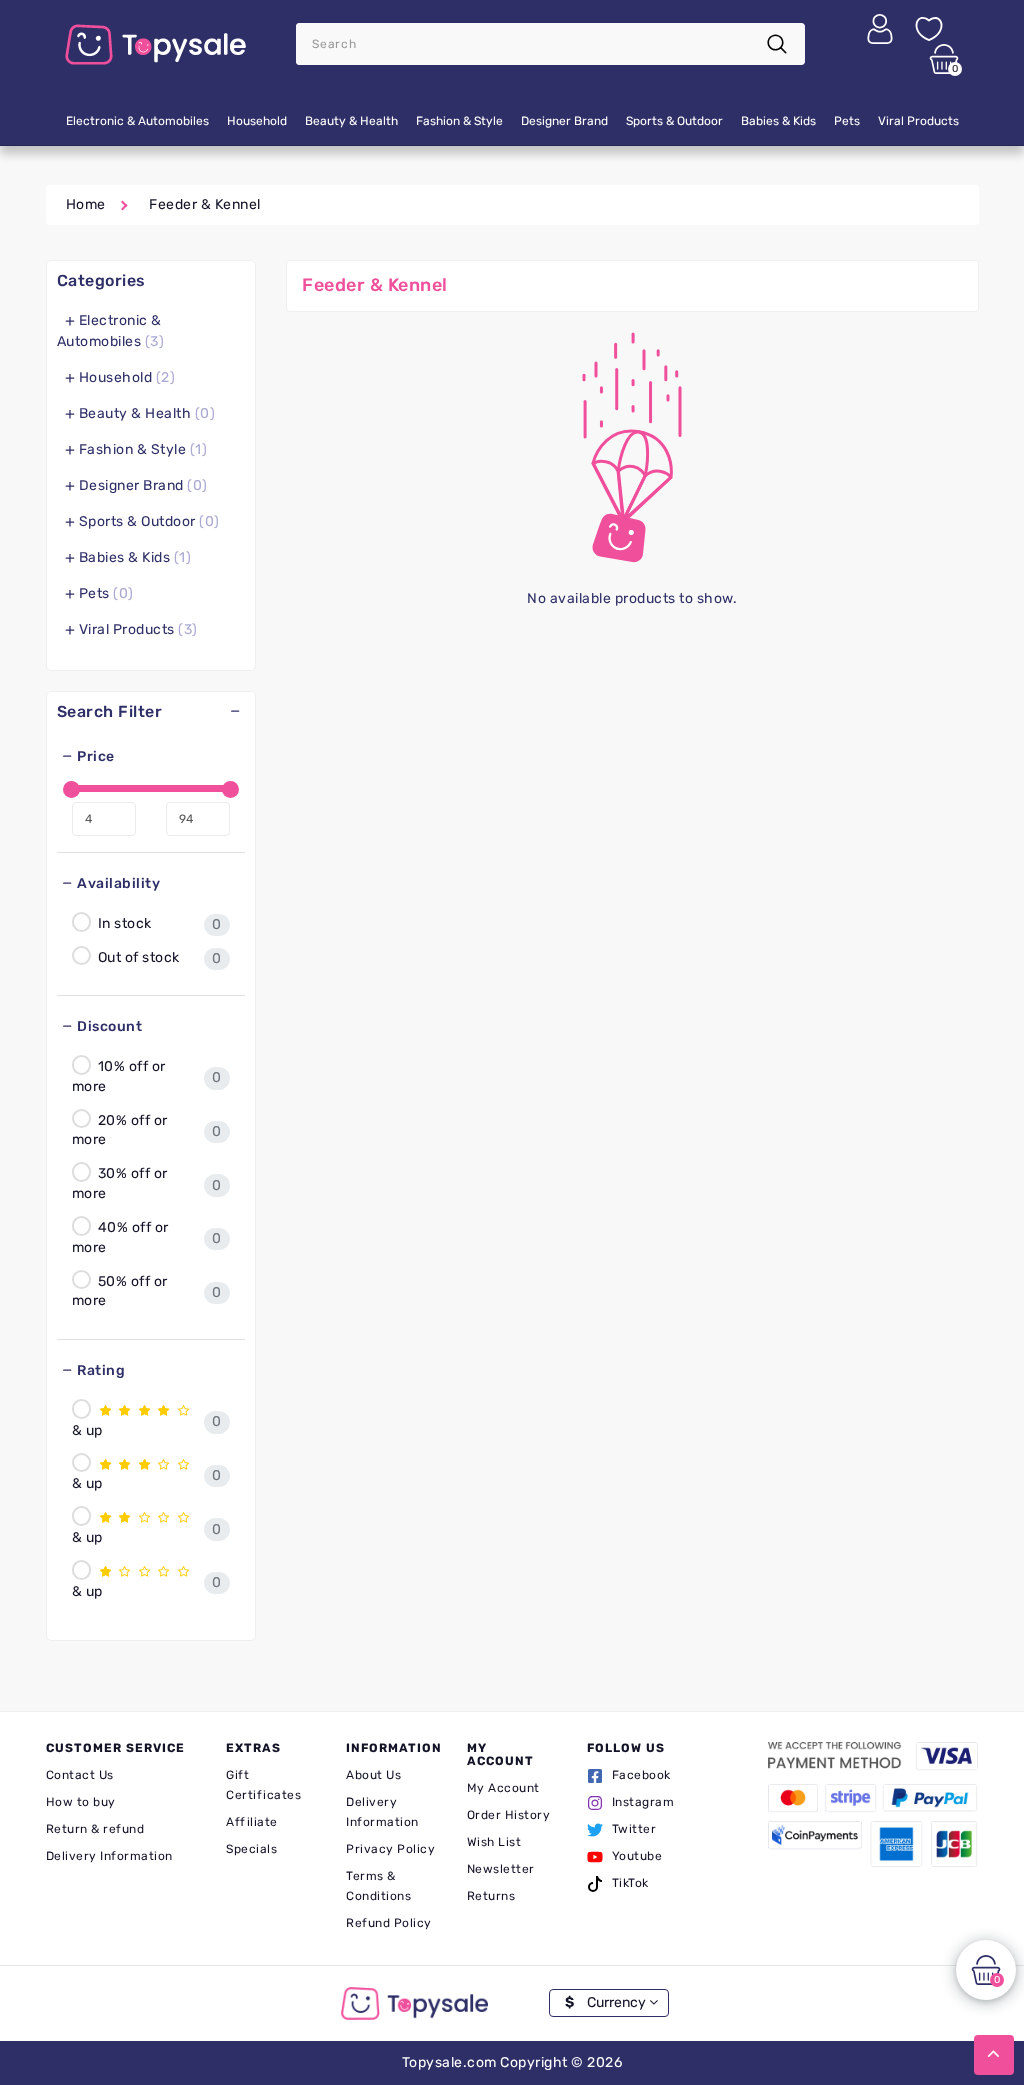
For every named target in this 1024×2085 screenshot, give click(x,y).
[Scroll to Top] (994, 2055)
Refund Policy (389, 1923)
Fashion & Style (459, 121)
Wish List (494, 1842)
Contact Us (80, 1775)
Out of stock (137, 956)
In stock (123, 923)
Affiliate (252, 1822)
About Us (373, 1775)
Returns (491, 1896)
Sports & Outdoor (674, 121)
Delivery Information (109, 1856)
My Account (503, 1788)
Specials (251, 1849)
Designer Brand (564, 121)
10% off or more (119, 1076)
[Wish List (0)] (929, 28)
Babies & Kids (778, 121)
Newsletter (501, 1869)
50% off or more (120, 1290)
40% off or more (120, 1237)
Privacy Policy (390, 1849)
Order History (509, 1815)
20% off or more (120, 1129)
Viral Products (918, 121)
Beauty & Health (351, 121)
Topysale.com (449, 2062)
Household (257, 121)
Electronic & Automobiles (137, 121)
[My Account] (880, 28)
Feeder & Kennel (205, 204)
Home (86, 204)
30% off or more (120, 1183)
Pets (847, 121)
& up (87, 1430)
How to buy (81, 1802)
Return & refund (95, 1829)
